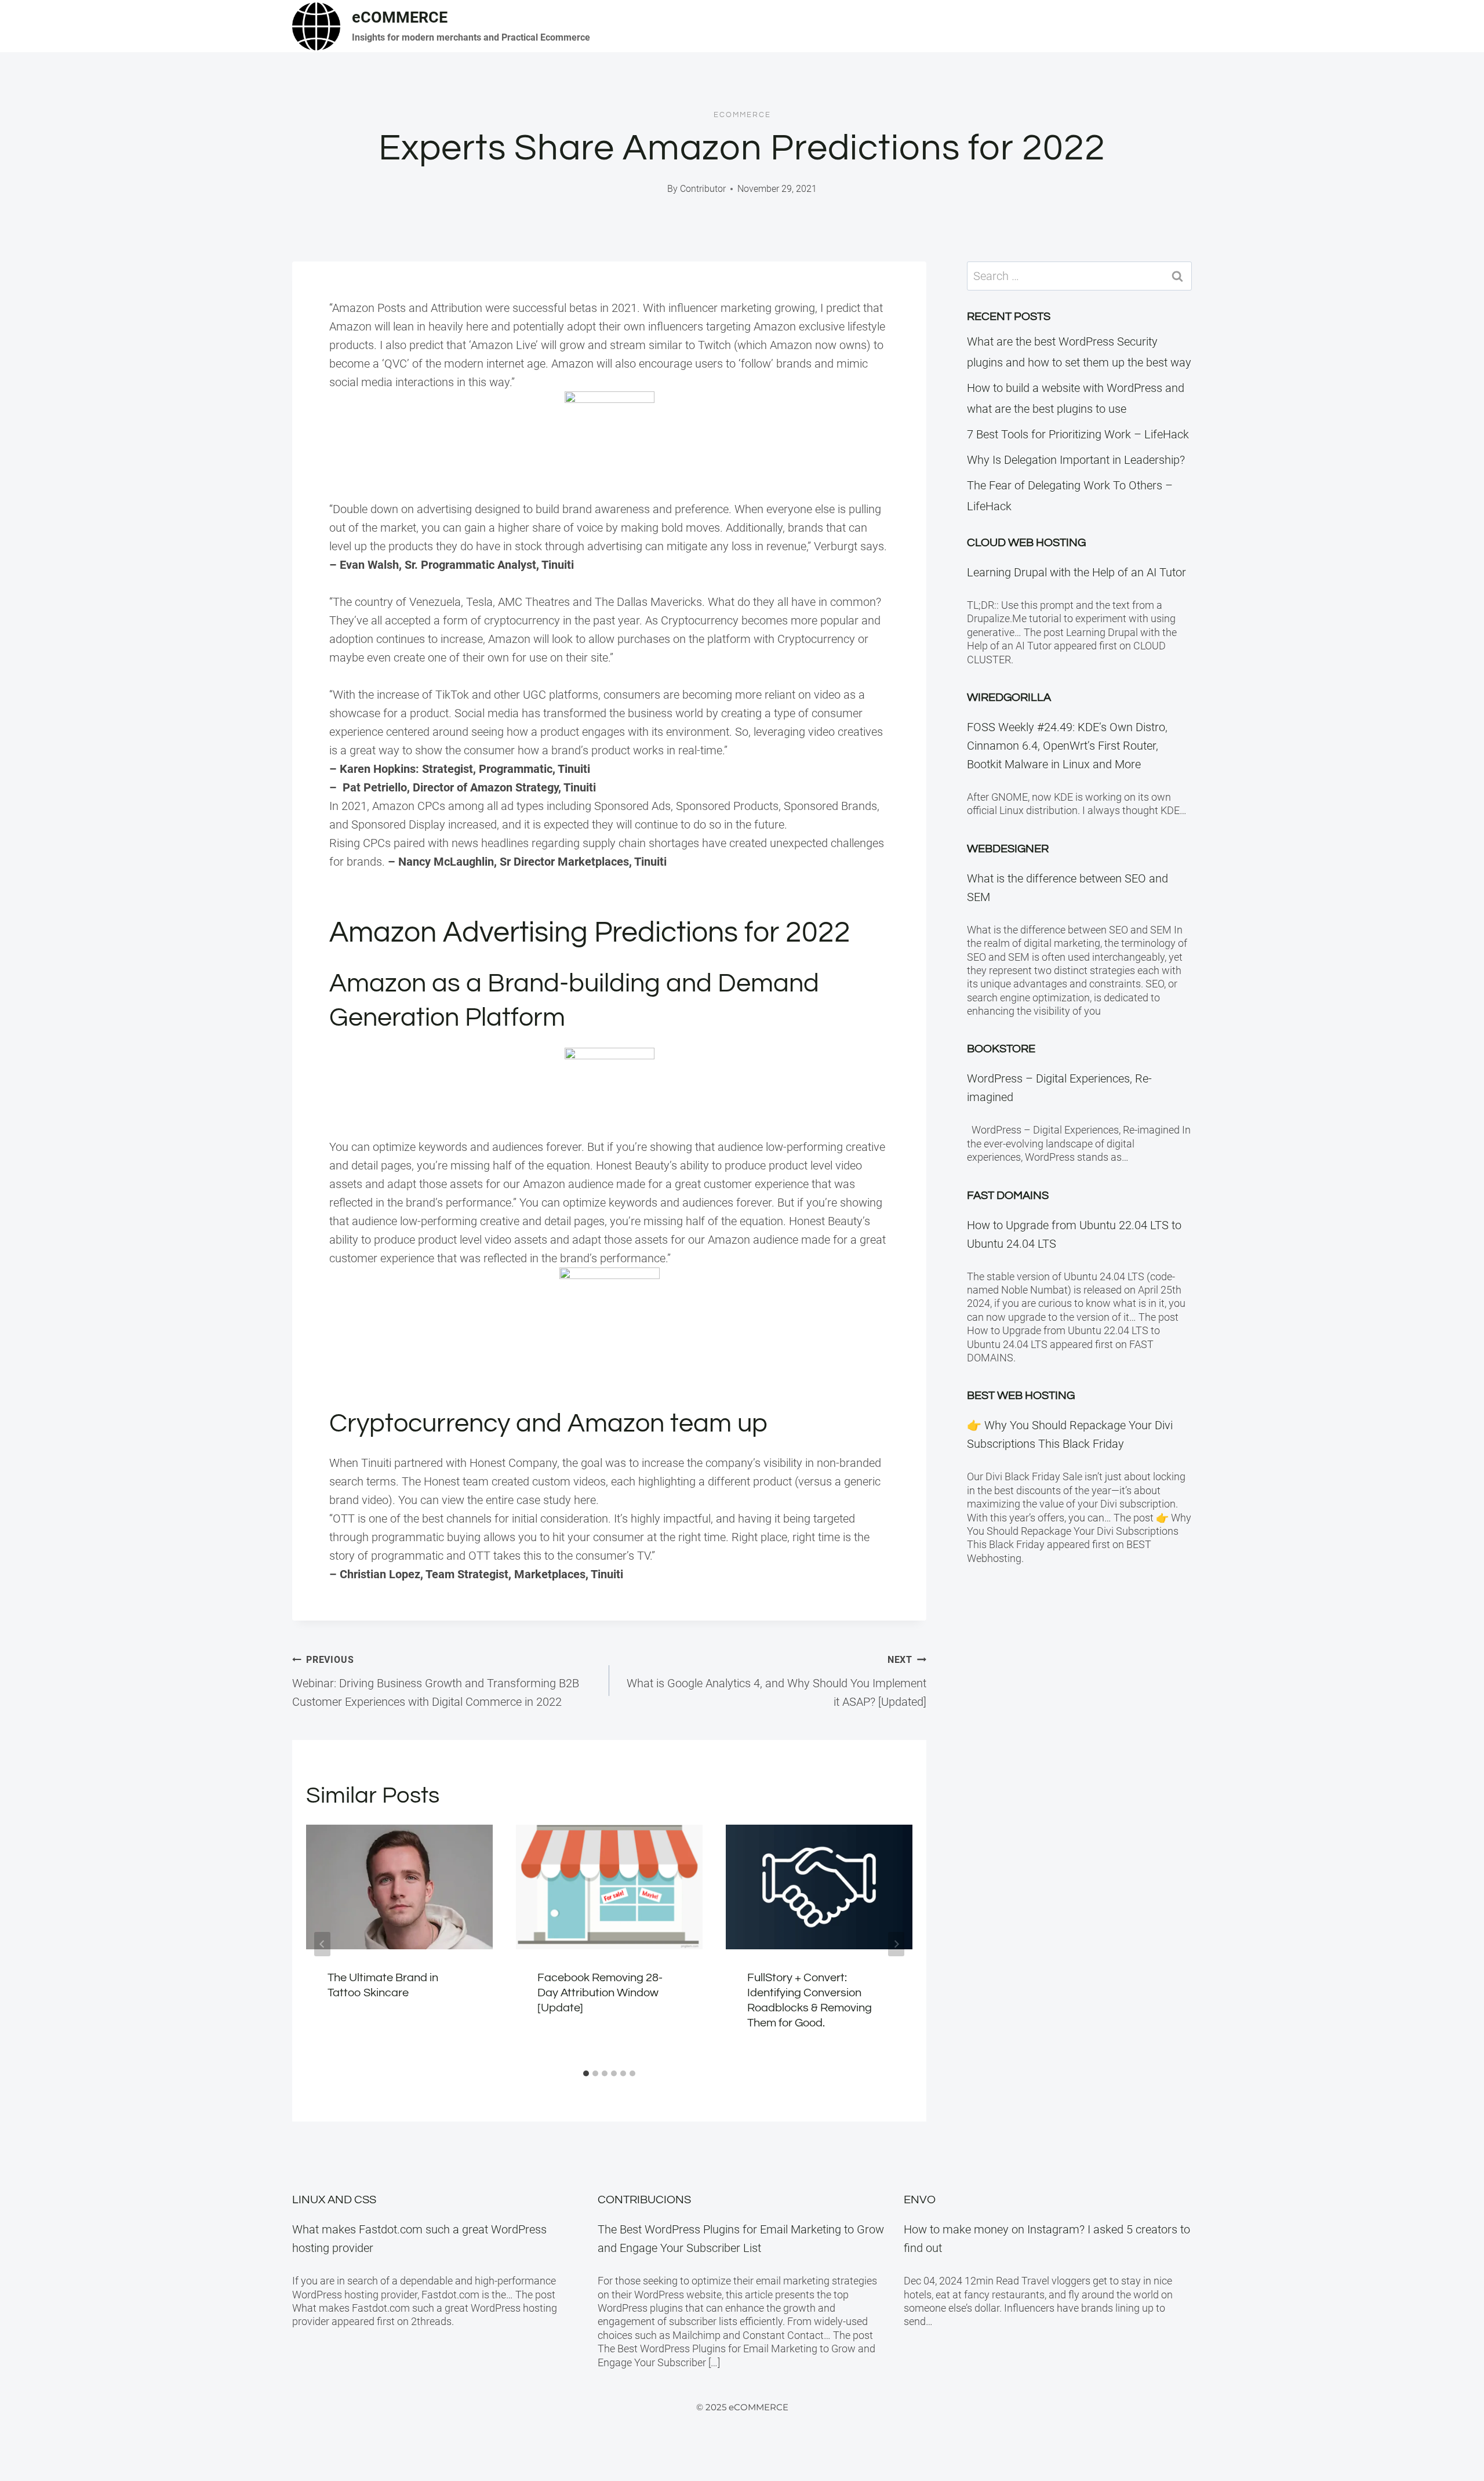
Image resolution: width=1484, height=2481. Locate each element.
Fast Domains (1008, 1196)
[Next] (896, 1944)
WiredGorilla (1009, 698)
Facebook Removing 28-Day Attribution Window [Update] (600, 1993)
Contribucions (644, 2200)
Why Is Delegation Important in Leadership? (1076, 460)
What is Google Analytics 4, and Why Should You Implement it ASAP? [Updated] (776, 1681)
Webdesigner (1008, 849)
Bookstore (1001, 1049)
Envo (920, 2200)
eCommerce (742, 115)
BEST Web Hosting (1021, 1396)
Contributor (703, 189)
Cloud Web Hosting (1026, 543)
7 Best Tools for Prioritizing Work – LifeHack (1078, 434)
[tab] (586, 2073)
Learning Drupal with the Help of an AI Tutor (1076, 572)
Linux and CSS (334, 2200)
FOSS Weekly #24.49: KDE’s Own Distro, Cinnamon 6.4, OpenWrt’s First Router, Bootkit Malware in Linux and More (1067, 746)
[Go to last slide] (322, 1944)
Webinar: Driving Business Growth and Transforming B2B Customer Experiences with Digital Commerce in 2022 (436, 1681)
